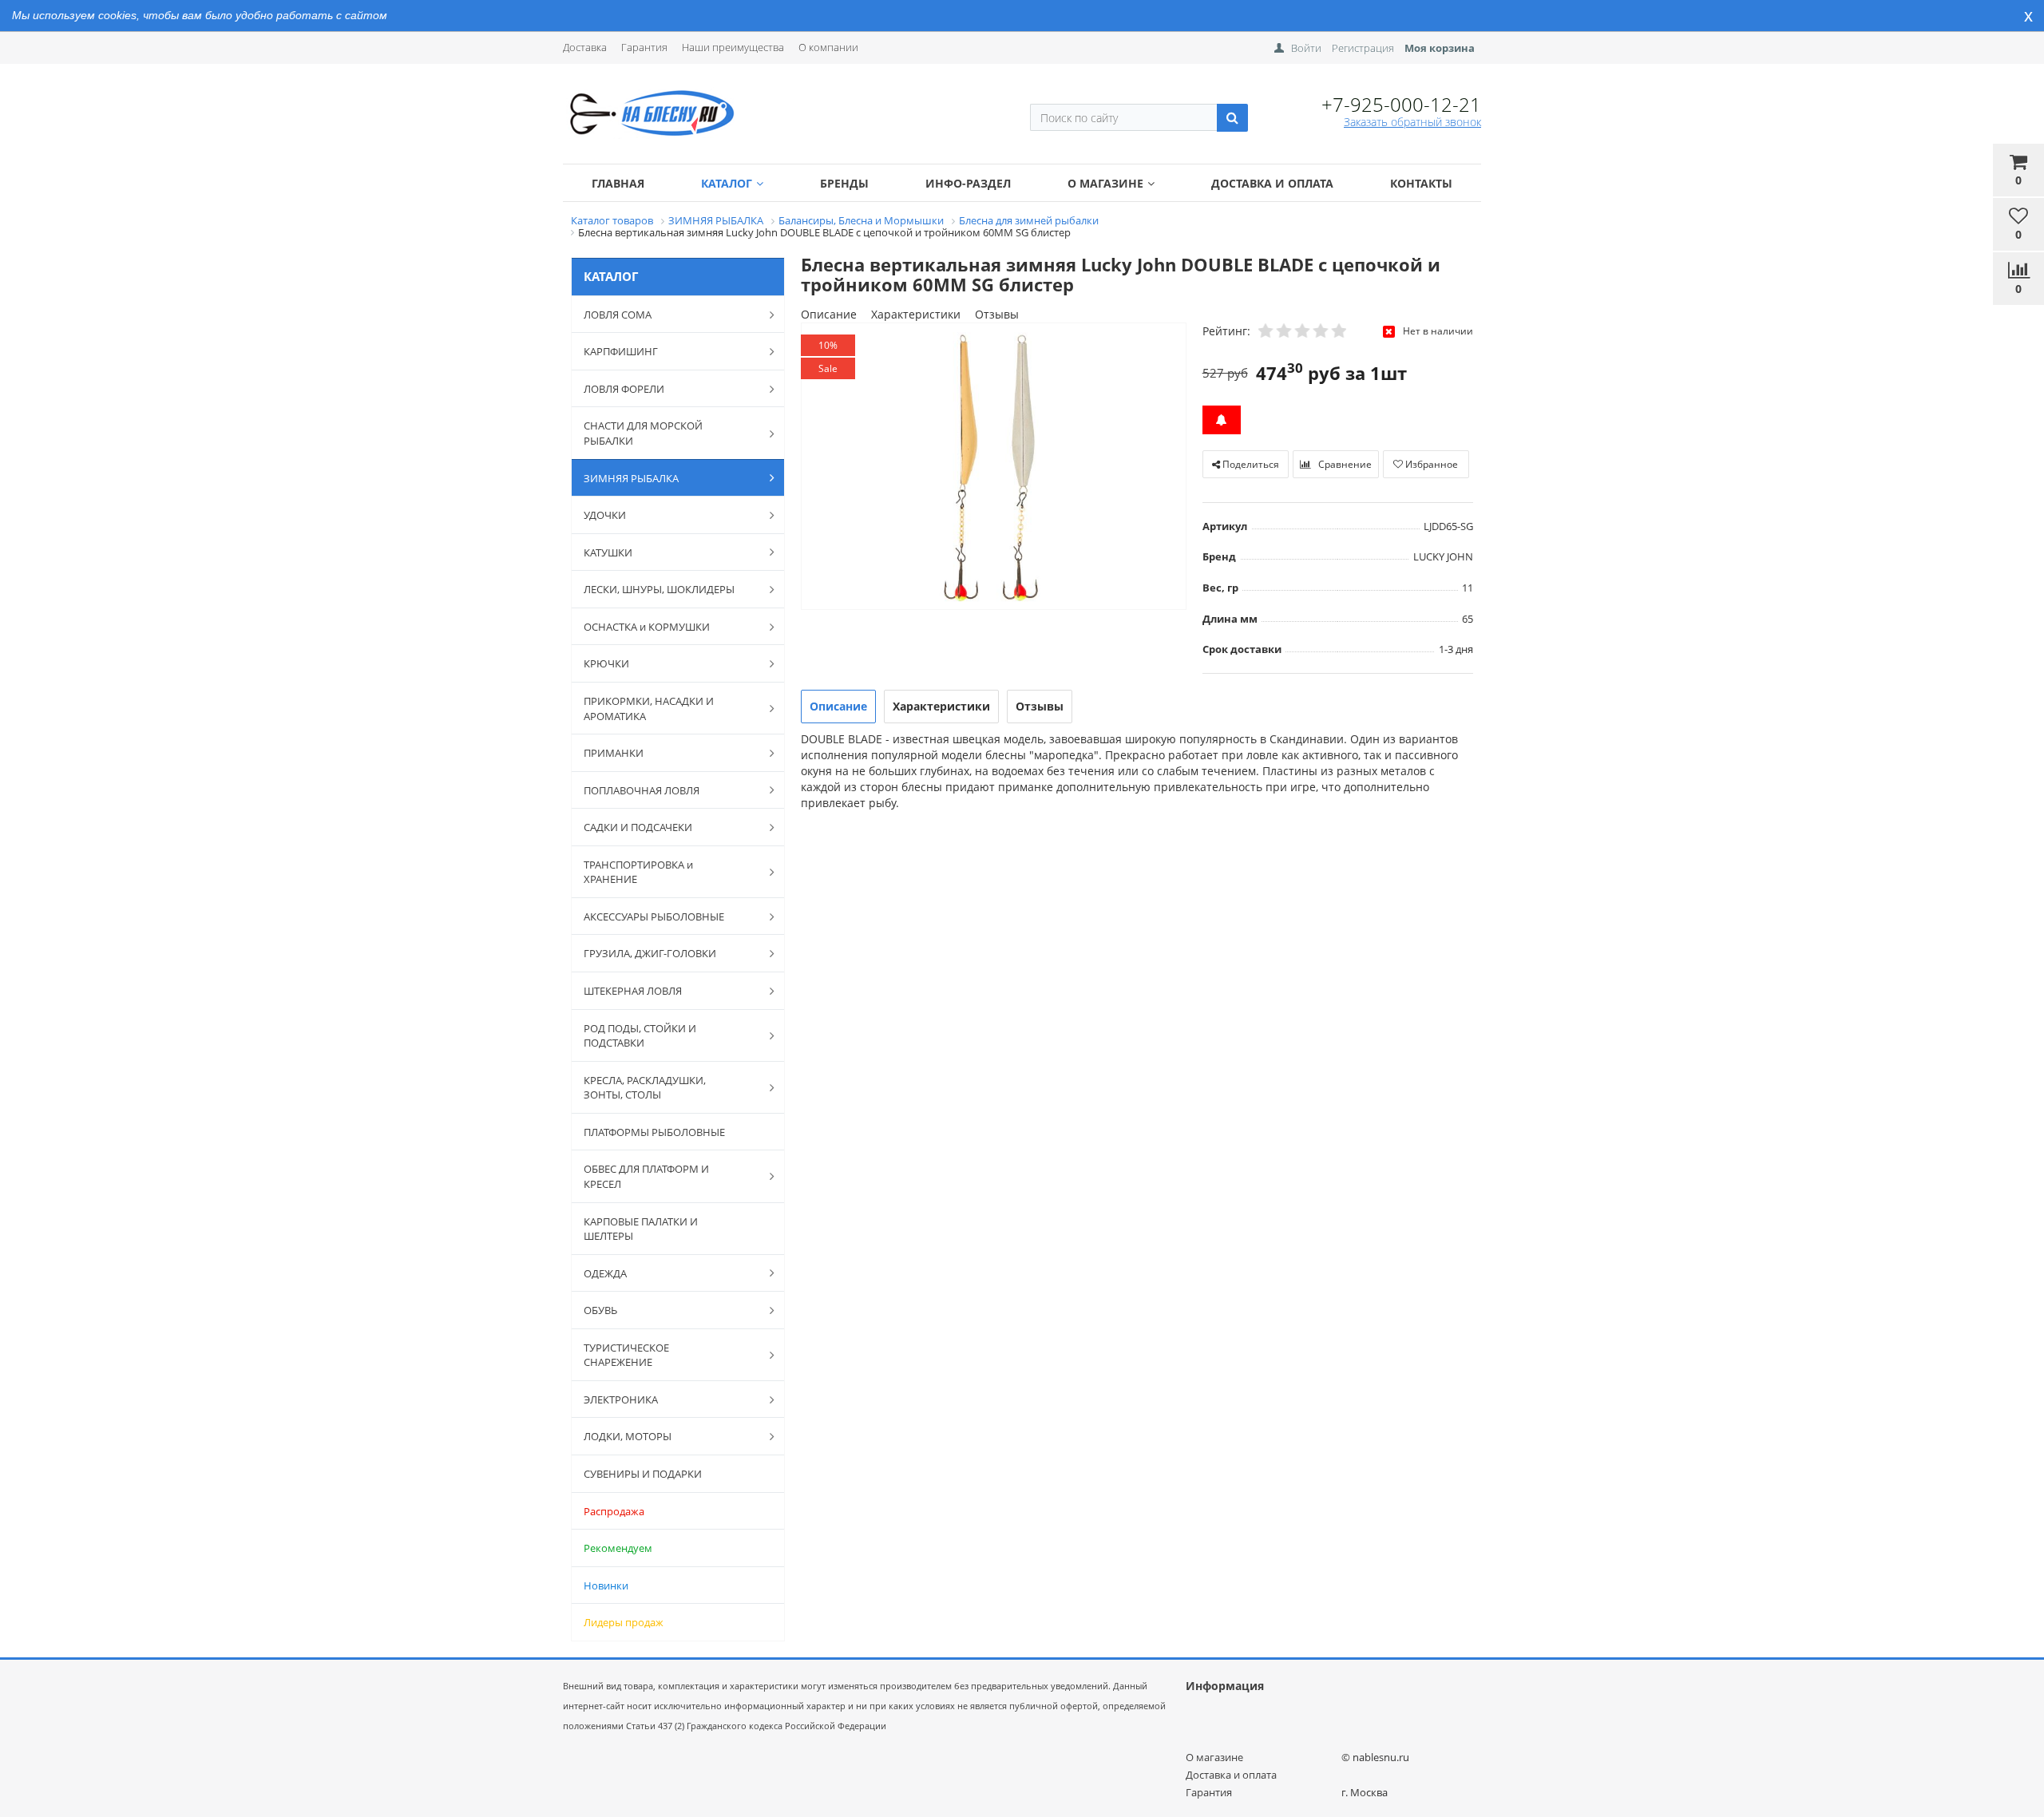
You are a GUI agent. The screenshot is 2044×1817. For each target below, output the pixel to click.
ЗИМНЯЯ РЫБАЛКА (631, 478)
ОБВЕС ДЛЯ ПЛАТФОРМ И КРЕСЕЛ (646, 1176)
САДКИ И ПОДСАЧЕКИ (638, 827)
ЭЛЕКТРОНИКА (621, 1399)
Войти (1306, 48)
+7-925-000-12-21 (1401, 104)
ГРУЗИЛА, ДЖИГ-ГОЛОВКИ (650, 953)
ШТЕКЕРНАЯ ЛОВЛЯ (633, 991)
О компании (828, 47)
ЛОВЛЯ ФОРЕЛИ (624, 389)
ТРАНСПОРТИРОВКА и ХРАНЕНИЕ (638, 872)
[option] (994, 467)
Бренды (844, 183)
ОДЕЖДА (605, 1273)
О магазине (1105, 183)
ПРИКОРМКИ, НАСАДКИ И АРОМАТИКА (649, 709)
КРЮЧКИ (606, 663)
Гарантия (644, 47)
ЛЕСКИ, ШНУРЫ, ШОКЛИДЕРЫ (659, 589)
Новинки (606, 1585)
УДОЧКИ (605, 515)
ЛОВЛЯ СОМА (618, 315)
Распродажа (614, 1511)
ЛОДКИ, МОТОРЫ (628, 1436)
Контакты (1421, 183)
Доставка (585, 47)
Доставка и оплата (1272, 183)
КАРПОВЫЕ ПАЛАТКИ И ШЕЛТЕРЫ (641, 1229)
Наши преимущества (733, 47)
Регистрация (1363, 48)
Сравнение (1344, 464)
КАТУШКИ (608, 552)
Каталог (727, 183)
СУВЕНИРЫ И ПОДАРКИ (643, 1474)
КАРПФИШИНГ (621, 351)
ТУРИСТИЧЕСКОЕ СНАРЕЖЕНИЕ (626, 1355)
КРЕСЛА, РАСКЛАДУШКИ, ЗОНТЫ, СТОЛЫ (645, 1088)
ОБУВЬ (600, 1310)
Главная (618, 183)
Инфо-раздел (968, 183)
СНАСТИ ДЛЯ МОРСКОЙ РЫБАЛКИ (643, 433)
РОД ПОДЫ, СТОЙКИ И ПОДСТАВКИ (640, 1036)
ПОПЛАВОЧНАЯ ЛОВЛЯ (642, 790)
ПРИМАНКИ (614, 753)
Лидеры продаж (624, 1622)
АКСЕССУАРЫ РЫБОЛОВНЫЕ (654, 916)
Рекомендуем (618, 1548)
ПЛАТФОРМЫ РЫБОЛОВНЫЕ (654, 1132)
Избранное (1430, 464)
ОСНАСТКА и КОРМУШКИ (647, 627)
